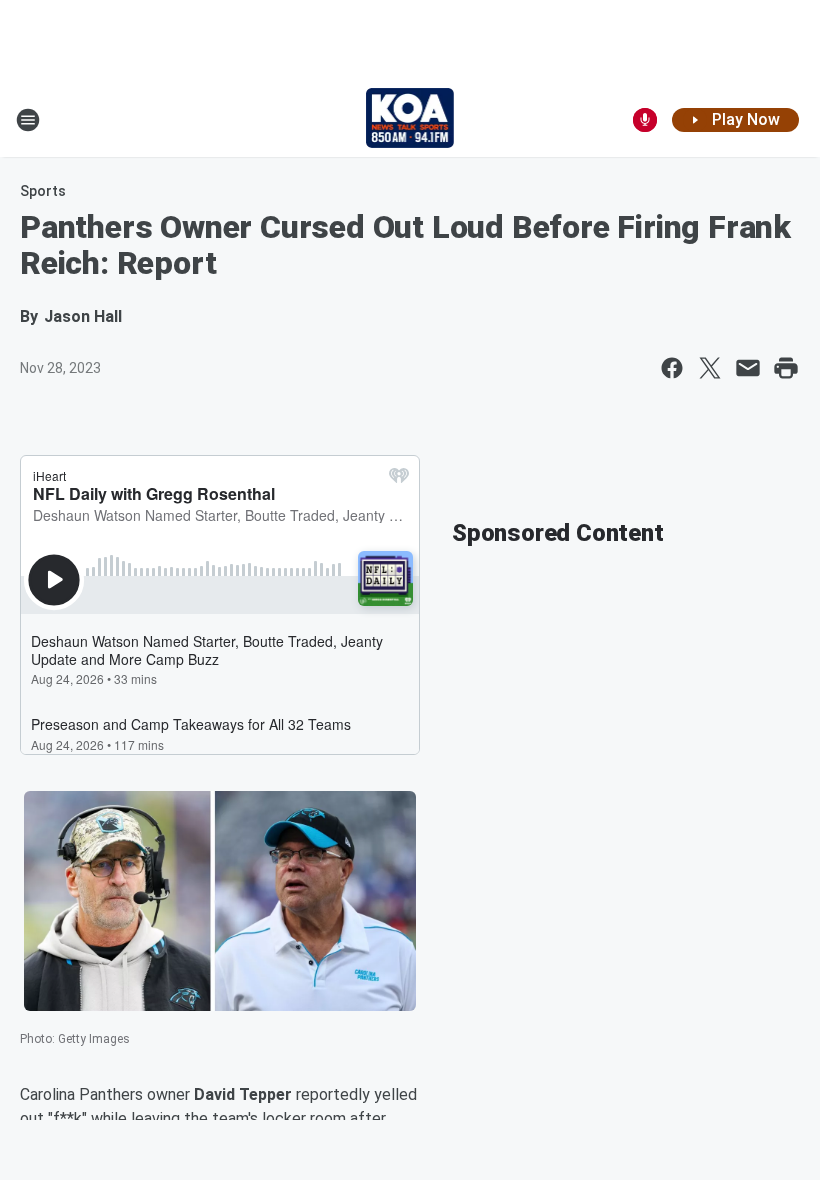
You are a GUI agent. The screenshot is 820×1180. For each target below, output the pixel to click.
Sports (43, 191)
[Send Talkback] (645, 120)
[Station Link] (410, 120)
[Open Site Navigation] (28, 120)
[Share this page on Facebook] (672, 368)
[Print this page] (786, 368)
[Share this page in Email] (748, 368)
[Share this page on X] (710, 368)
